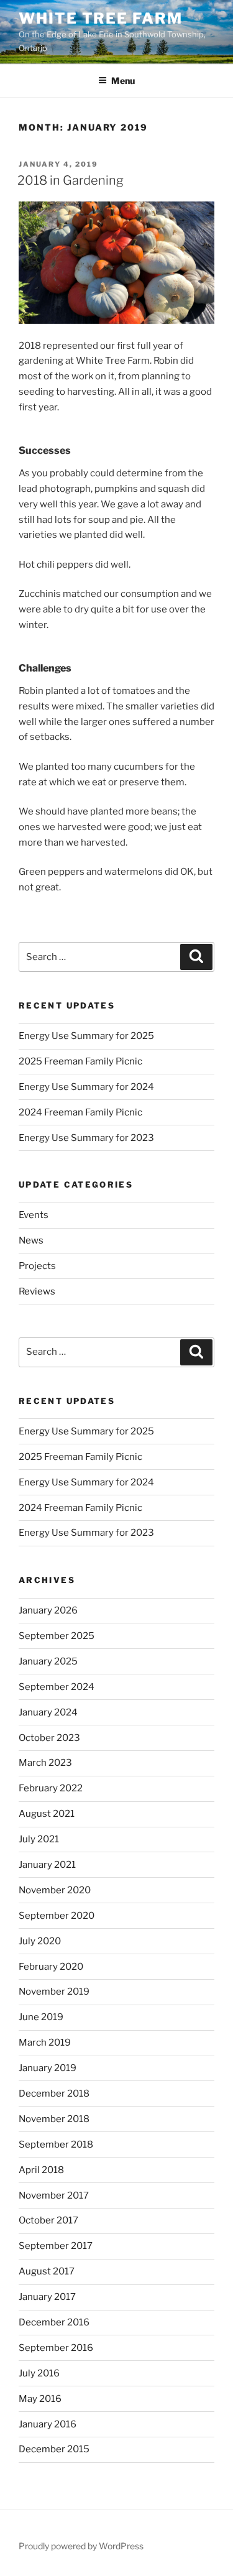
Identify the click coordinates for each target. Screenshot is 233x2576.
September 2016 (56, 2348)
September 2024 (57, 1687)
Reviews (37, 1291)
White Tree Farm (101, 18)
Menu (123, 81)
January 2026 (48, 1610)
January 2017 (47, 2297)
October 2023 (49, 1738)
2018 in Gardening (71, 180)
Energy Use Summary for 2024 (86, 1087)
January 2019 (48, 2068)
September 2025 (57, 1636)
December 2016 (54, 2322)
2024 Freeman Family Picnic (80, 1112)
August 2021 (47, 1814)
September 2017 (56, 2246)
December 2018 (54, 2094)
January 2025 (48, 1661)
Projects (37, 1266)
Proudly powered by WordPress (81, 2546)
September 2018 (56, 2144)
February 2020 (51, 1967)
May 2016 (40, 2399)
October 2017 (48, 2220)
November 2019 (54, 1992)
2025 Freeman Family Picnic (80, 1061)
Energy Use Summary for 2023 (86, 1138)
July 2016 (39, 2373)
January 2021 (47, 1865)
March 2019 (45, 2043)
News (31, 1240)
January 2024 (48, 1712)
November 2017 (54, 2195)
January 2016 (48, 2424)
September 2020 (57, 1916)
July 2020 (40, 1941)
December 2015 (54, 2449)
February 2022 (51, 1788)
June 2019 (41, 2017)
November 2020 (55, 1890)
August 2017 (47, 2271)
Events (34, 1215)
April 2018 (41, 2170)
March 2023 (45, 1763)
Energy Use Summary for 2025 (86, 1036)
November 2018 (54, 2119)
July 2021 (39, 1839)
